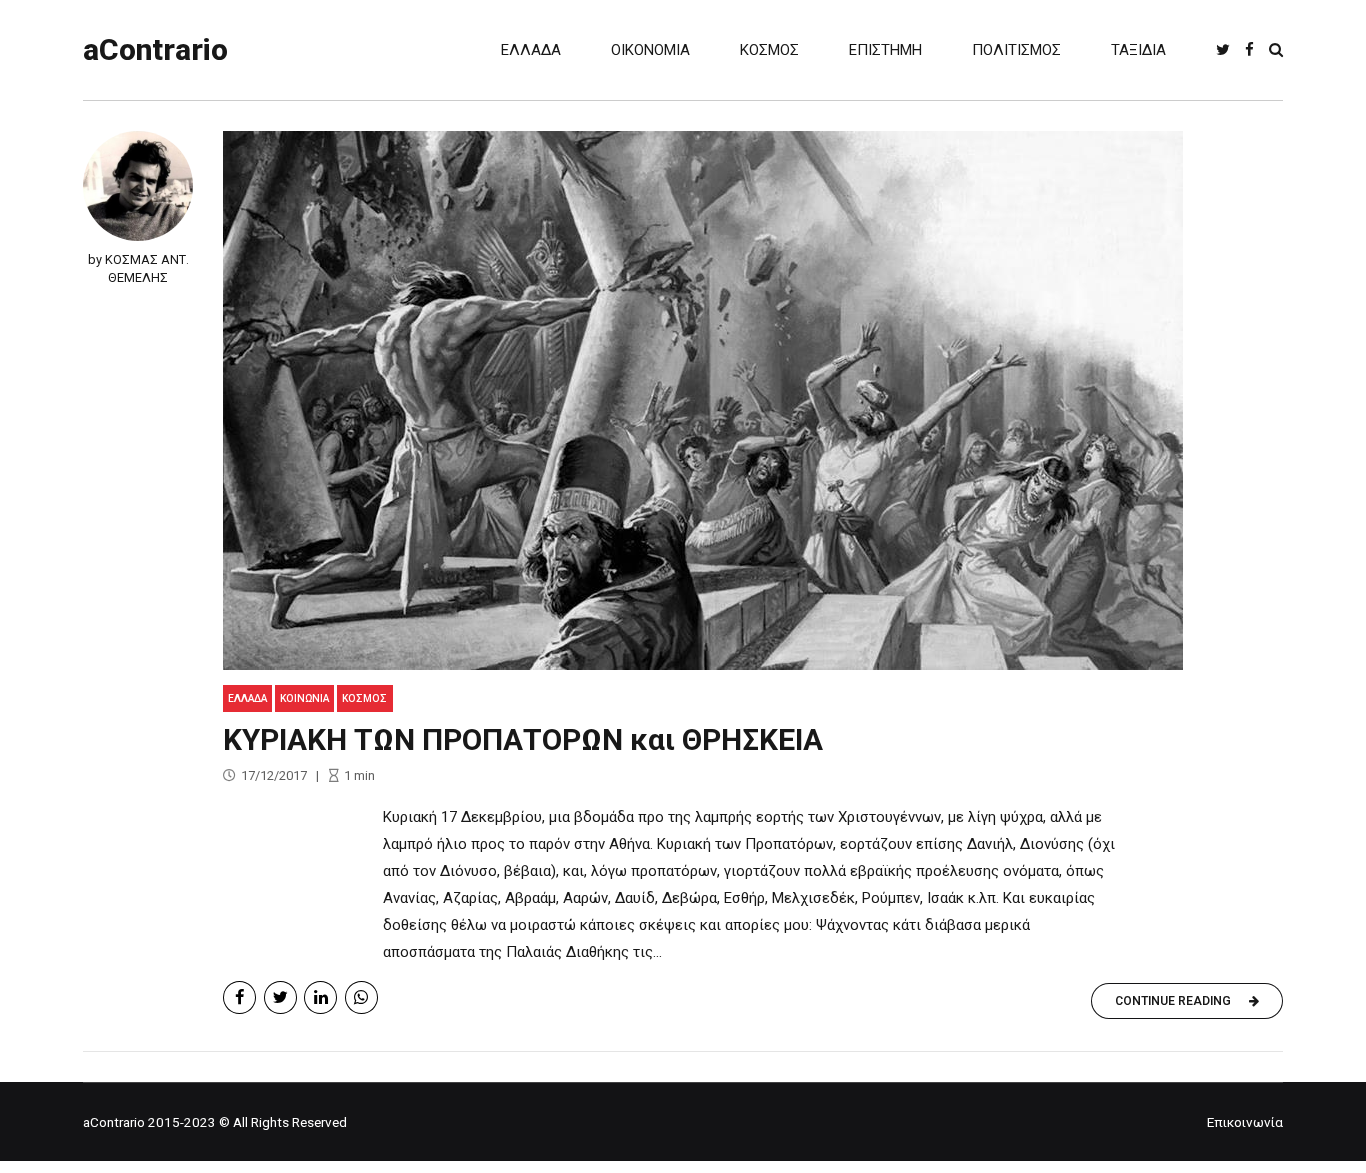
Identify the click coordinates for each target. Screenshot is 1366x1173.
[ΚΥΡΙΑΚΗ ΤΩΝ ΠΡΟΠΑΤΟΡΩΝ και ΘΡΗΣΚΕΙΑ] (753, 400)
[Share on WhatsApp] (361, 997)
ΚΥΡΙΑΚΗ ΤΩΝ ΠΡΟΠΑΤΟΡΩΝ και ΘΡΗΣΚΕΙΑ (523, 739)
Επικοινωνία (1245, 1122)
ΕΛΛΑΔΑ (531, 50)
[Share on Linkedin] (320, 997)
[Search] (1276, 49)
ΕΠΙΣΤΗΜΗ (885, 50)
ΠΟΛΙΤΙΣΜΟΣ (1016, 50)
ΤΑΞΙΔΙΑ (1138, 50)
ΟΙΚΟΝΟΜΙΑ (650, 50)
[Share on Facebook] (239, 997)
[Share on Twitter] (280, 997)
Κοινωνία (304, 698)
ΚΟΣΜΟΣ (769, 50)
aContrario (155, 49)
